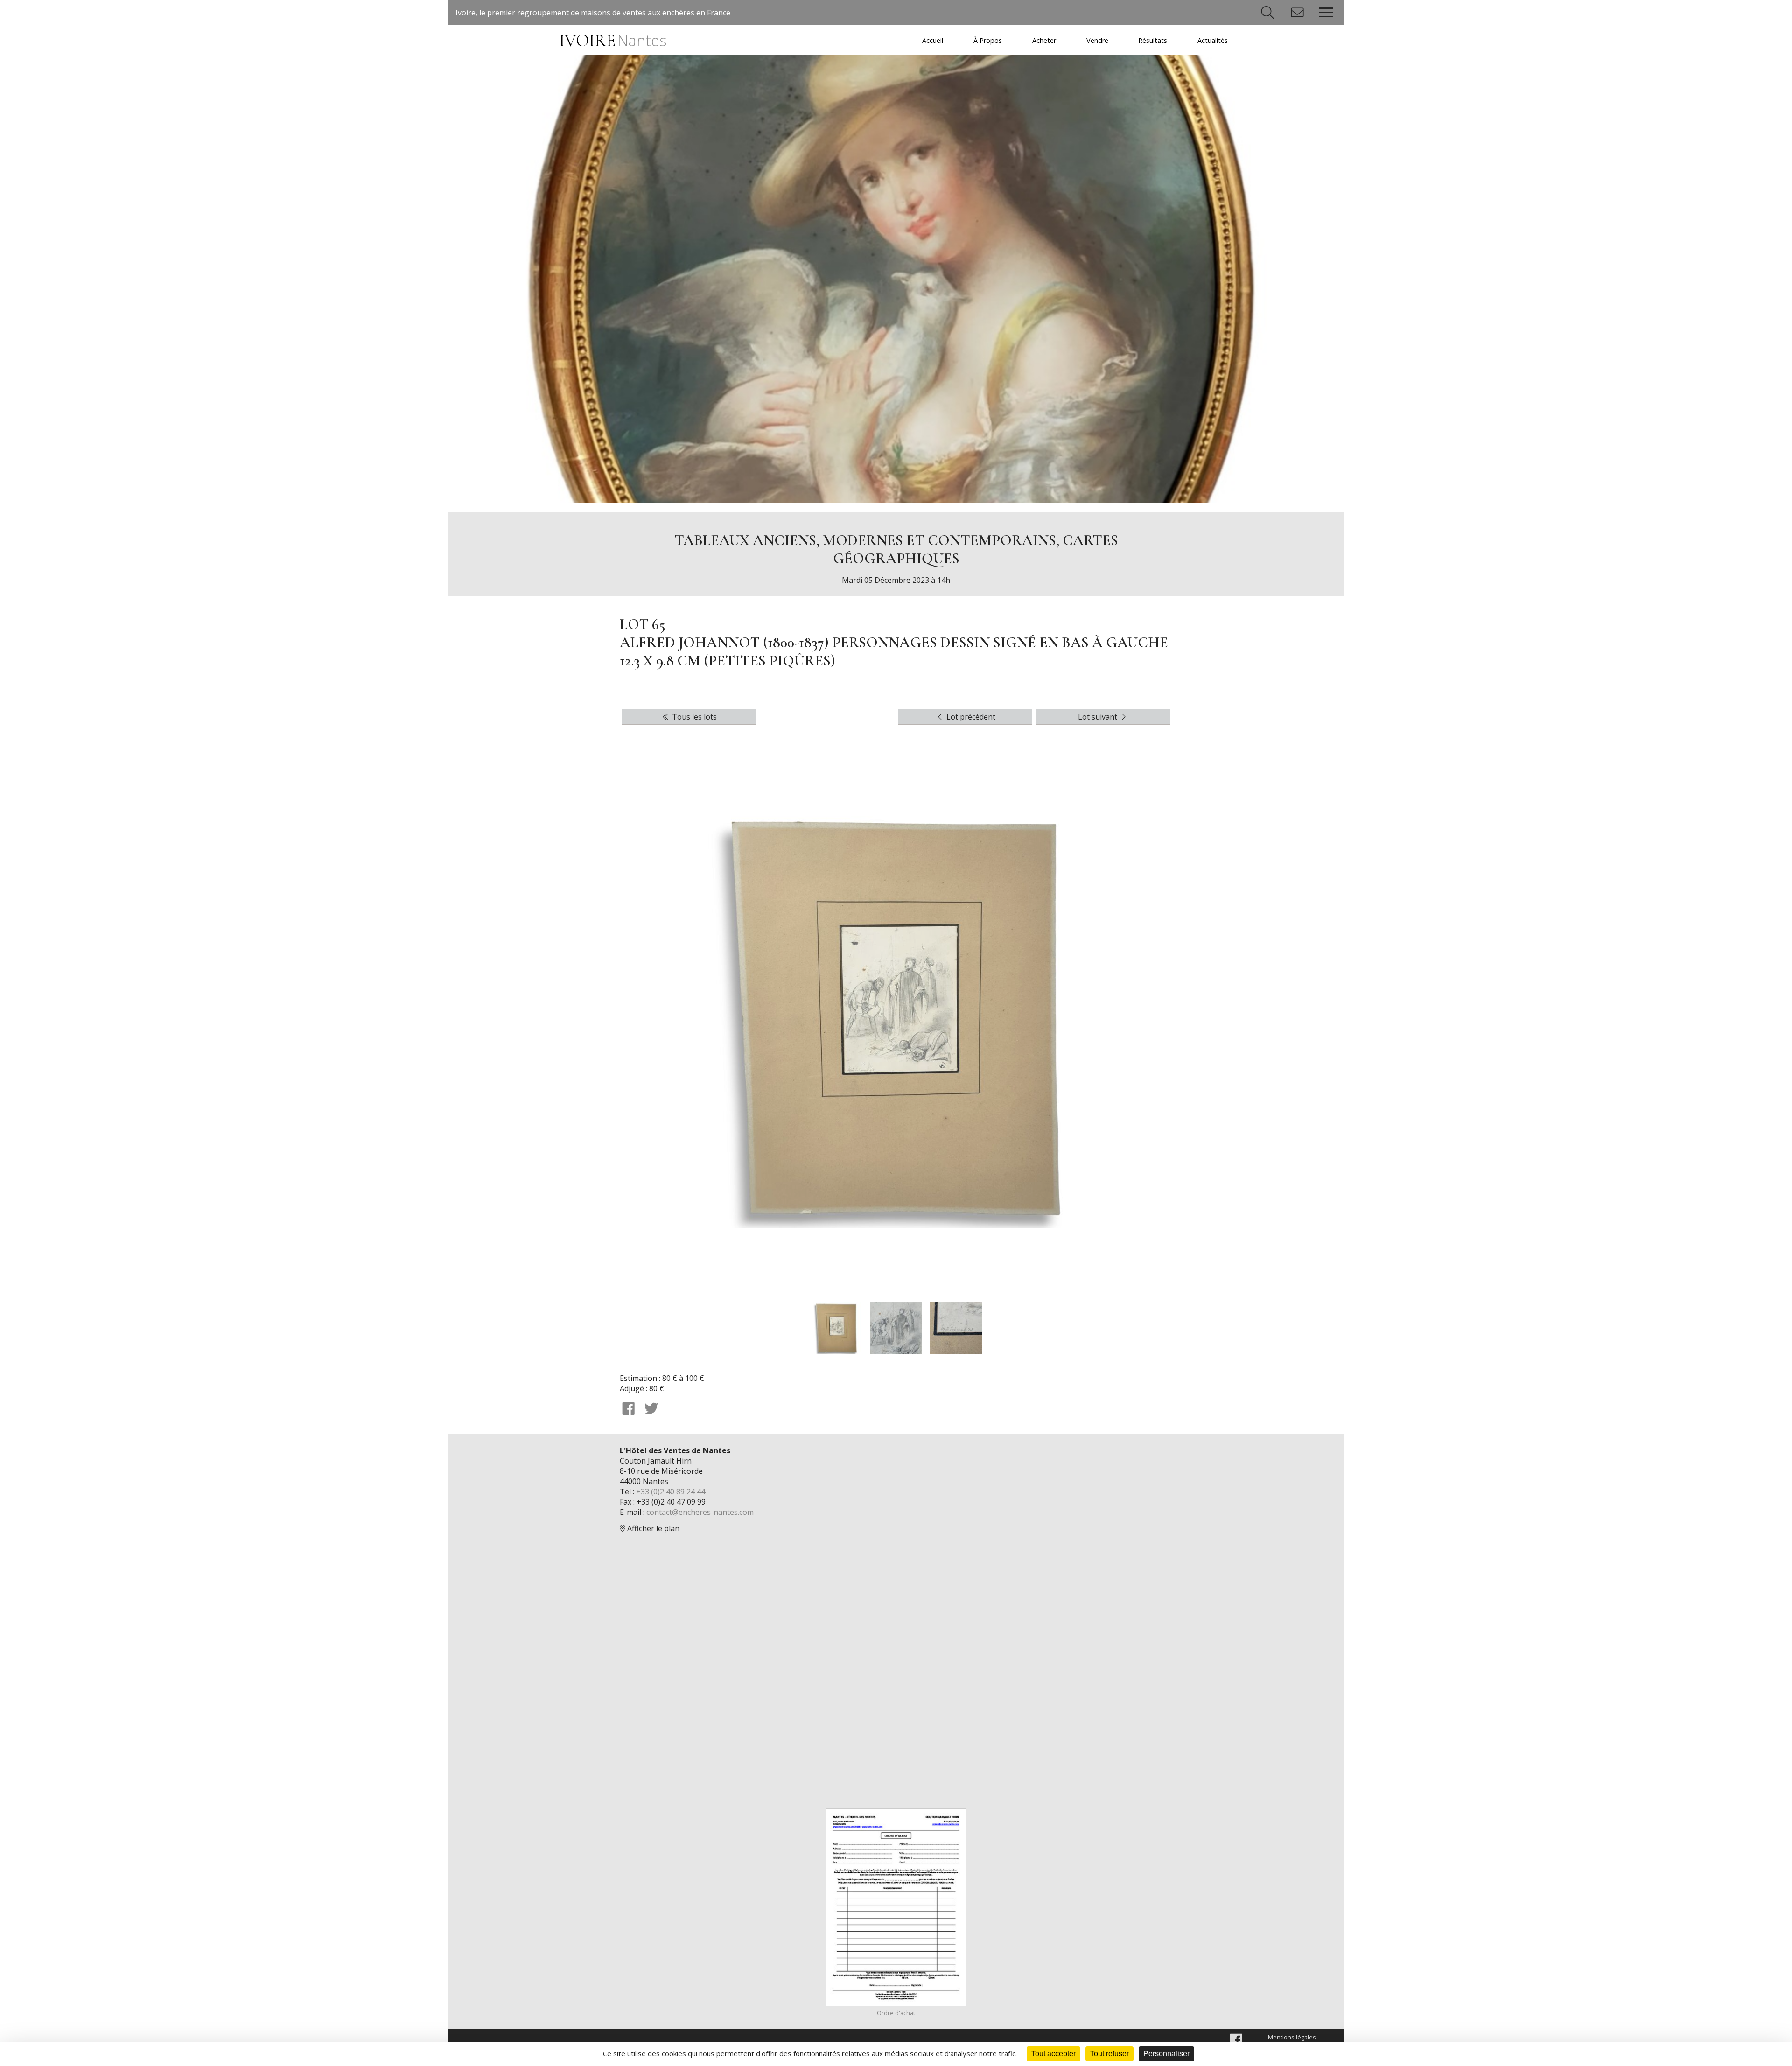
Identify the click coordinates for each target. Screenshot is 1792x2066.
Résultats (1153, 40)
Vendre (1097, 40)
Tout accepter (1053, 2054)
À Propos (988, 40)
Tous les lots (693, 717)
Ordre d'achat (896, 2013)
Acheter (1044, 40)
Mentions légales (1292, 2037)
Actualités (1213, 40)
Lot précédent (970, 717)
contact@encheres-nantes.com (700, 1512)
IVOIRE (612, 41)
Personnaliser (1166, 2054)
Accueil (933, 40)
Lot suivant (1099, 717)
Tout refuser (1109, 2054)
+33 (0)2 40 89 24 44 (671, 1492)
